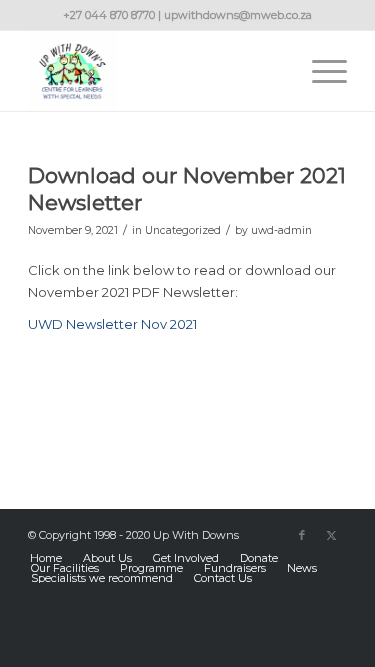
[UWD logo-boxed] (155, 71)
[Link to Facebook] (302, 535)
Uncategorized (183, 230)
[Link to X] (332, 535)
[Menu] (319, 71)
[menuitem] (319, 71)
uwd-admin (281, 230)
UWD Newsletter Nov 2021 (112, 324)
